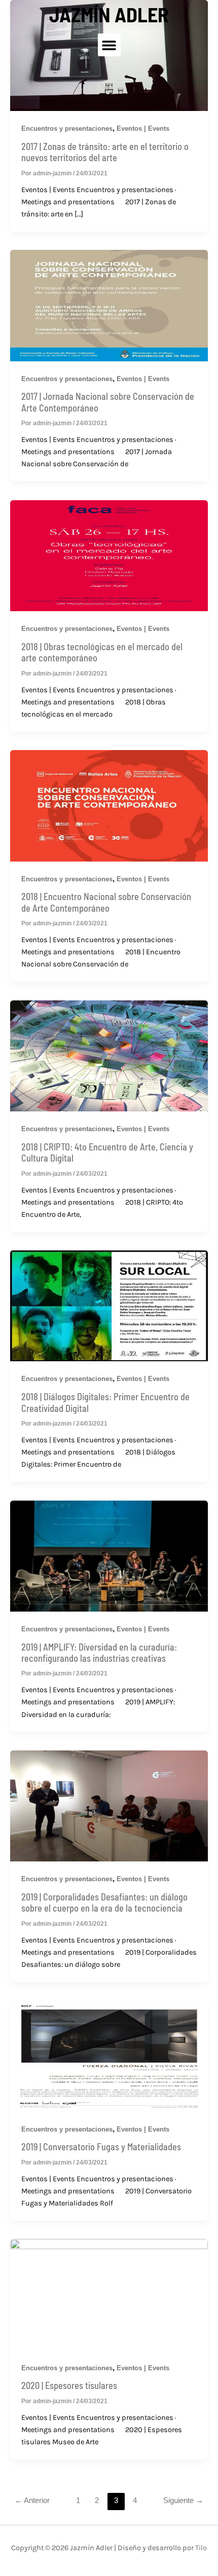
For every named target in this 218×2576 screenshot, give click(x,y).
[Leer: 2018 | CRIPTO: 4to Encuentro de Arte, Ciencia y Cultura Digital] (109, 1055)
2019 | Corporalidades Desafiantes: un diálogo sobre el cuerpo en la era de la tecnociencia (104, 1902)
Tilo (201, 2548)
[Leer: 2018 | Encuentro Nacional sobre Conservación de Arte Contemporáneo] (109, 805)
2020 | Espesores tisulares (69, 2385)
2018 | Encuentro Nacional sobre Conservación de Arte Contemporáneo (106, 902)
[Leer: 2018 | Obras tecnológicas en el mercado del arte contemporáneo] (109, 555)
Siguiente (183, 2500)
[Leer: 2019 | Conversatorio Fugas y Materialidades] (109, 2056)
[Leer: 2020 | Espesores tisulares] (109, 2294)
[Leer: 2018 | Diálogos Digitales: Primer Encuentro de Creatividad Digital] (109, 1305)
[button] (109, 45)
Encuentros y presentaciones (67, 629)
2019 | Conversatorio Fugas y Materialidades (101, 2147)
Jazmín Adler (109, 14)
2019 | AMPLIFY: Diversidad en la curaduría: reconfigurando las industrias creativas (99, 1653)
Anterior (32, 2500)
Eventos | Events (143, 629)
